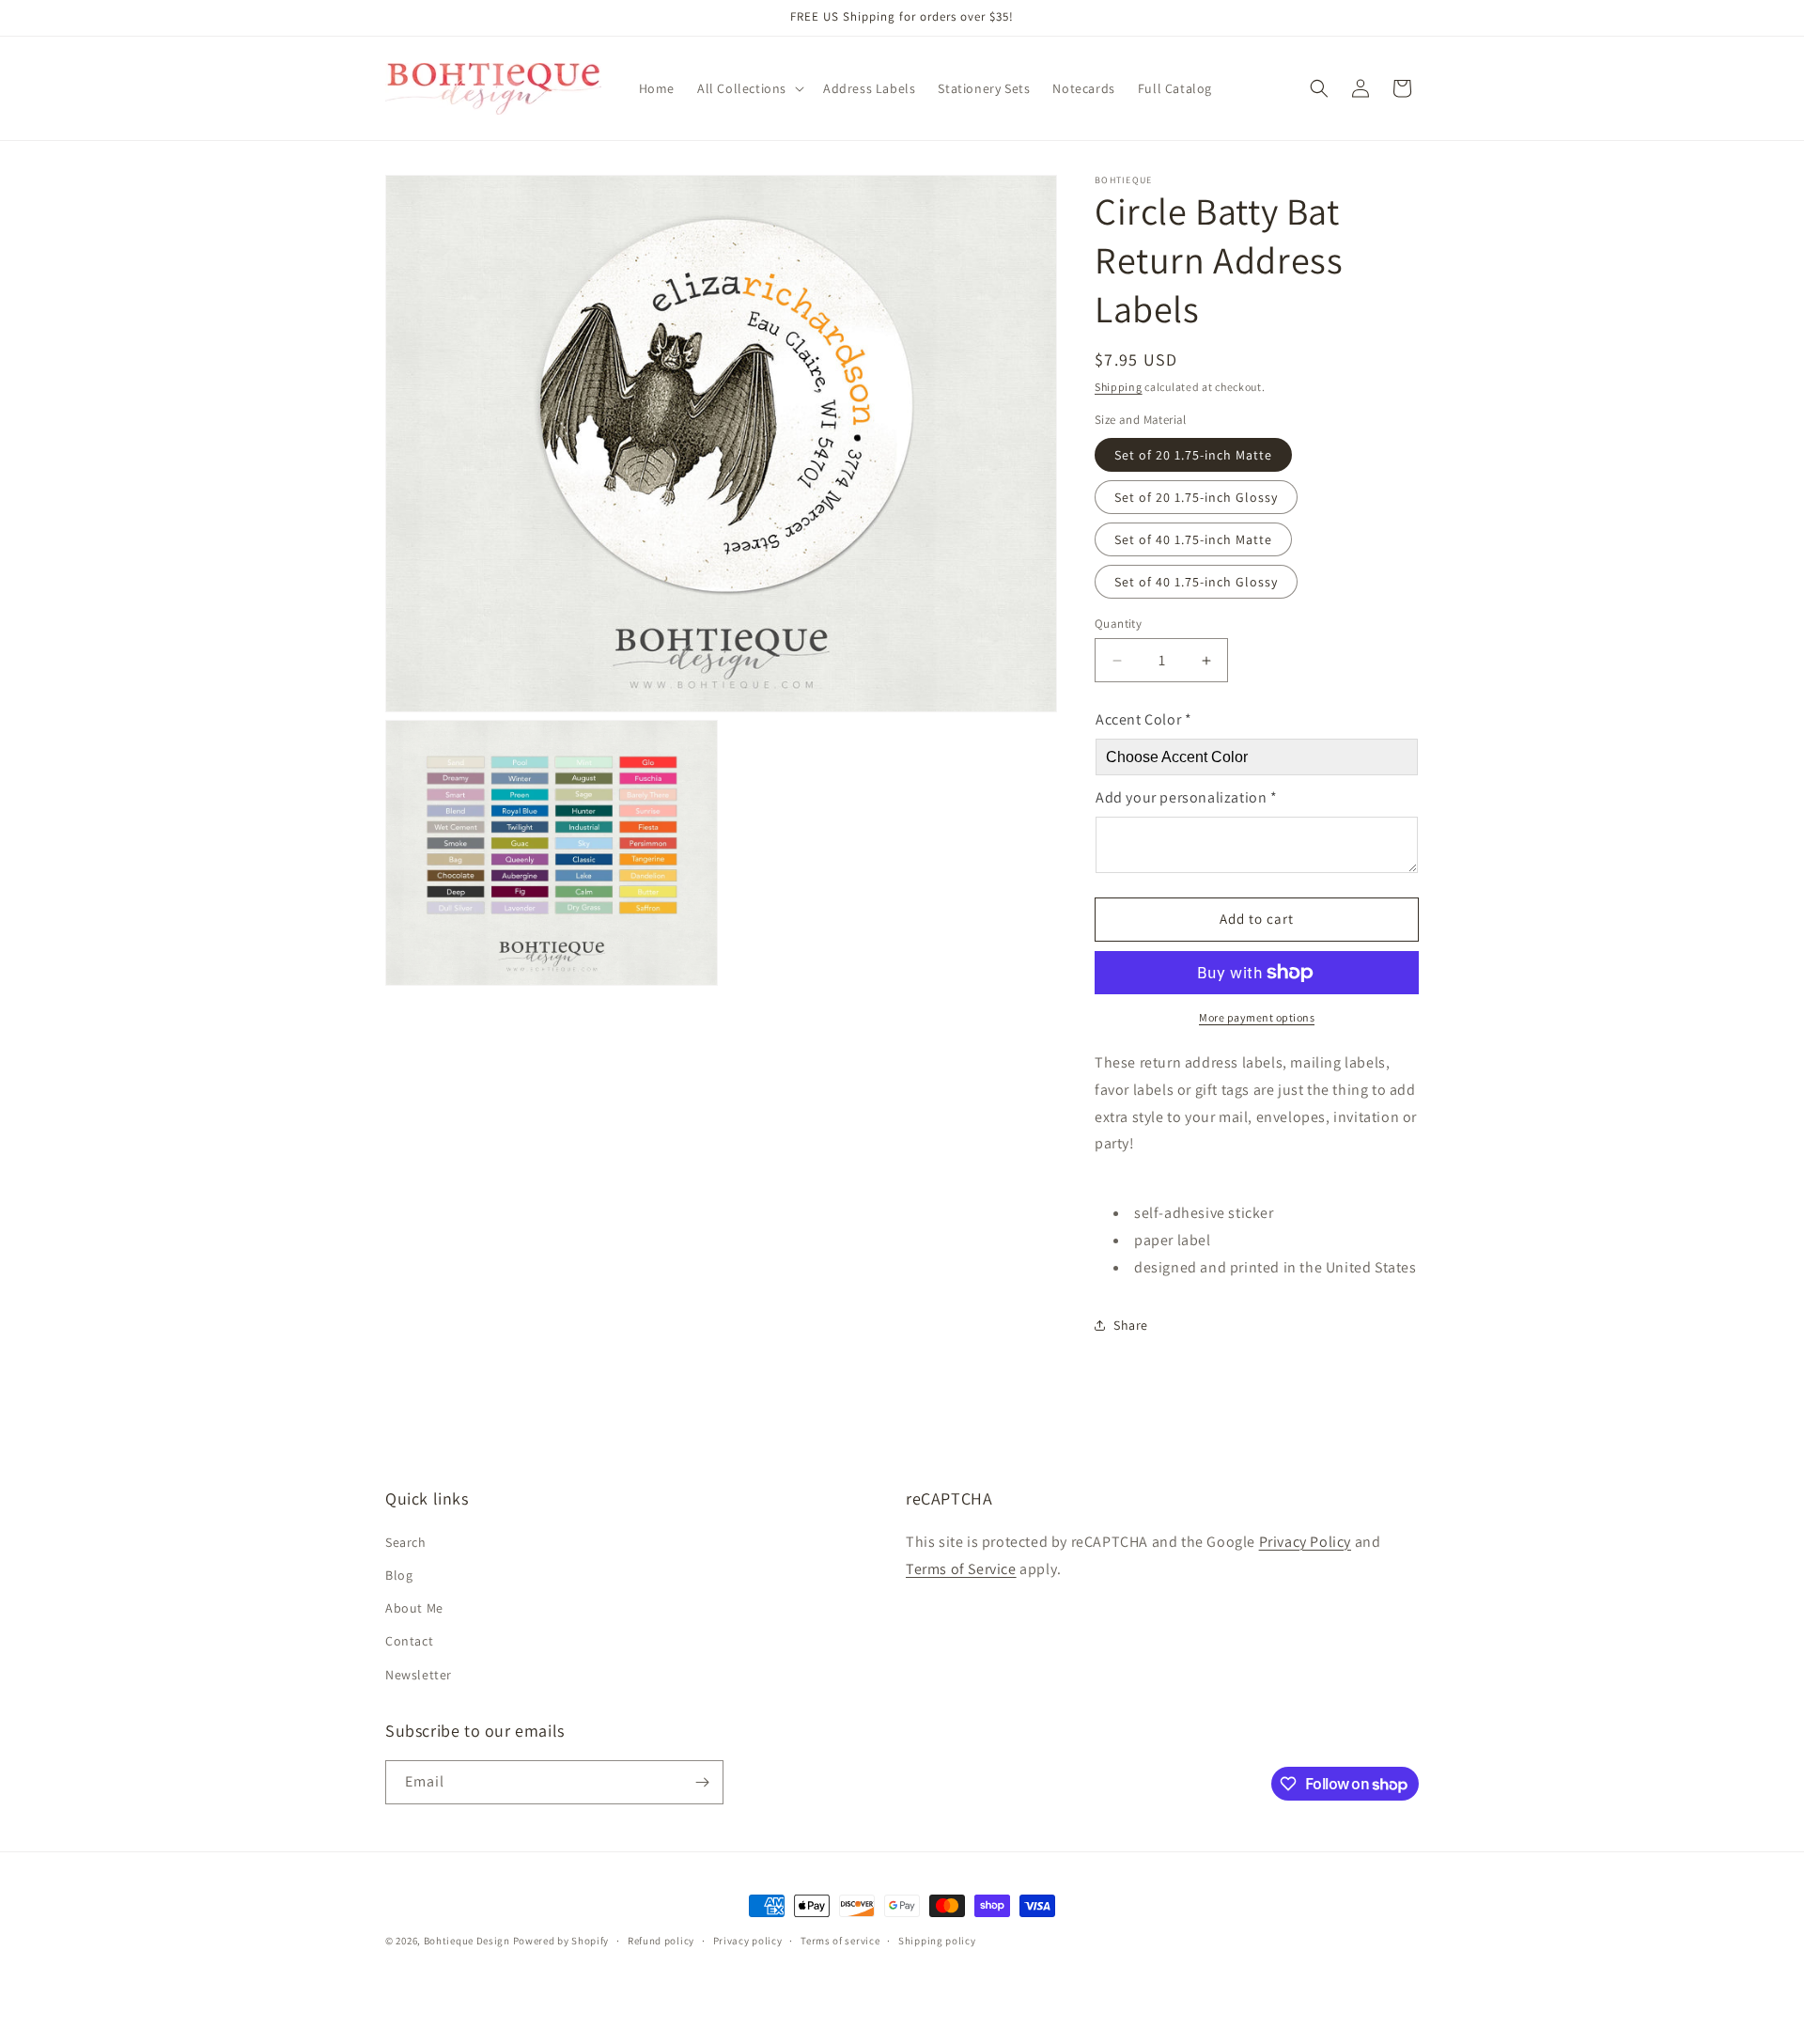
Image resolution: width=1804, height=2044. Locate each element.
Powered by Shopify (561, 1941)
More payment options (1257, 1017)
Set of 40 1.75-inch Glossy (1196, 582)
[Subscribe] (702, 1782)
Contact (409, 1641)
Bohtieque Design (467, 1941)
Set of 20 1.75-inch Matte (1193, 455)
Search (406, 1542)
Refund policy (661, 1941)
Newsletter (419, 1675)
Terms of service (840, 1941)
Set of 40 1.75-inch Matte (1193, 539)
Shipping (1119, 387)
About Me (414, 1608)
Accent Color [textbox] (1143, 719)
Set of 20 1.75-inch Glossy (1196, 497)
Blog (399, 1575)
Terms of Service (961, 1569)
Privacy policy (748, 1941)
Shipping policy (937, 1941)
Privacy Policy (1305, 1542)
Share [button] (1131, 1325)
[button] (749, 88)
